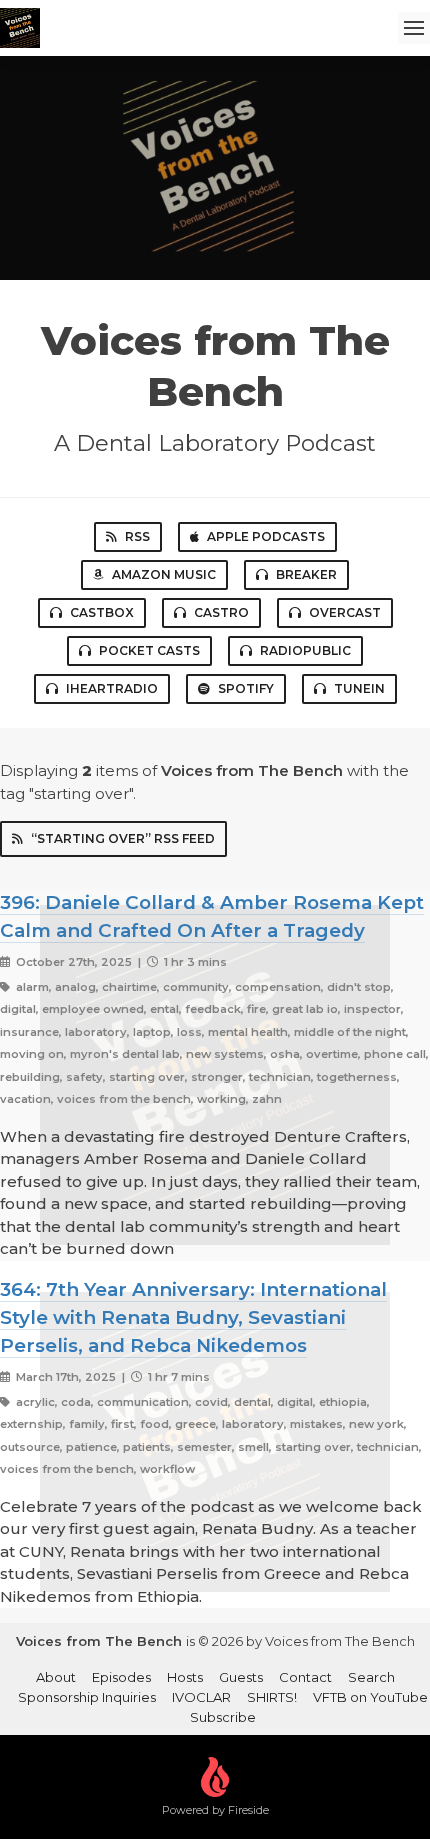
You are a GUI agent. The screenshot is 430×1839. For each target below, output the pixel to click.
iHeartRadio (112, 688)
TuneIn (359, 688)
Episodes (121, 1677)
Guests (241, 1677)
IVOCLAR (201, 1697)
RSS (137, 536)
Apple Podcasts (266, 536)
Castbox (102, 612)
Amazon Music (164, 574)
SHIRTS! (272, 1697)
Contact (305, 1677)
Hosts (185, 1677)
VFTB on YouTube (370, 1697)
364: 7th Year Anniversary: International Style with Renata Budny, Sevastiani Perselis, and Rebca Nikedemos (193, 1317)
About (56, 1677)
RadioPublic (305, 650)
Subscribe (223, 1717)
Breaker (306, 574)
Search (371, 1677)
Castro (221, 612)
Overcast (345, 612)
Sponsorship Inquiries (87, 1697)
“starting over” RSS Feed (123, 838)
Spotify (246, 688)
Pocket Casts (149, 650)
